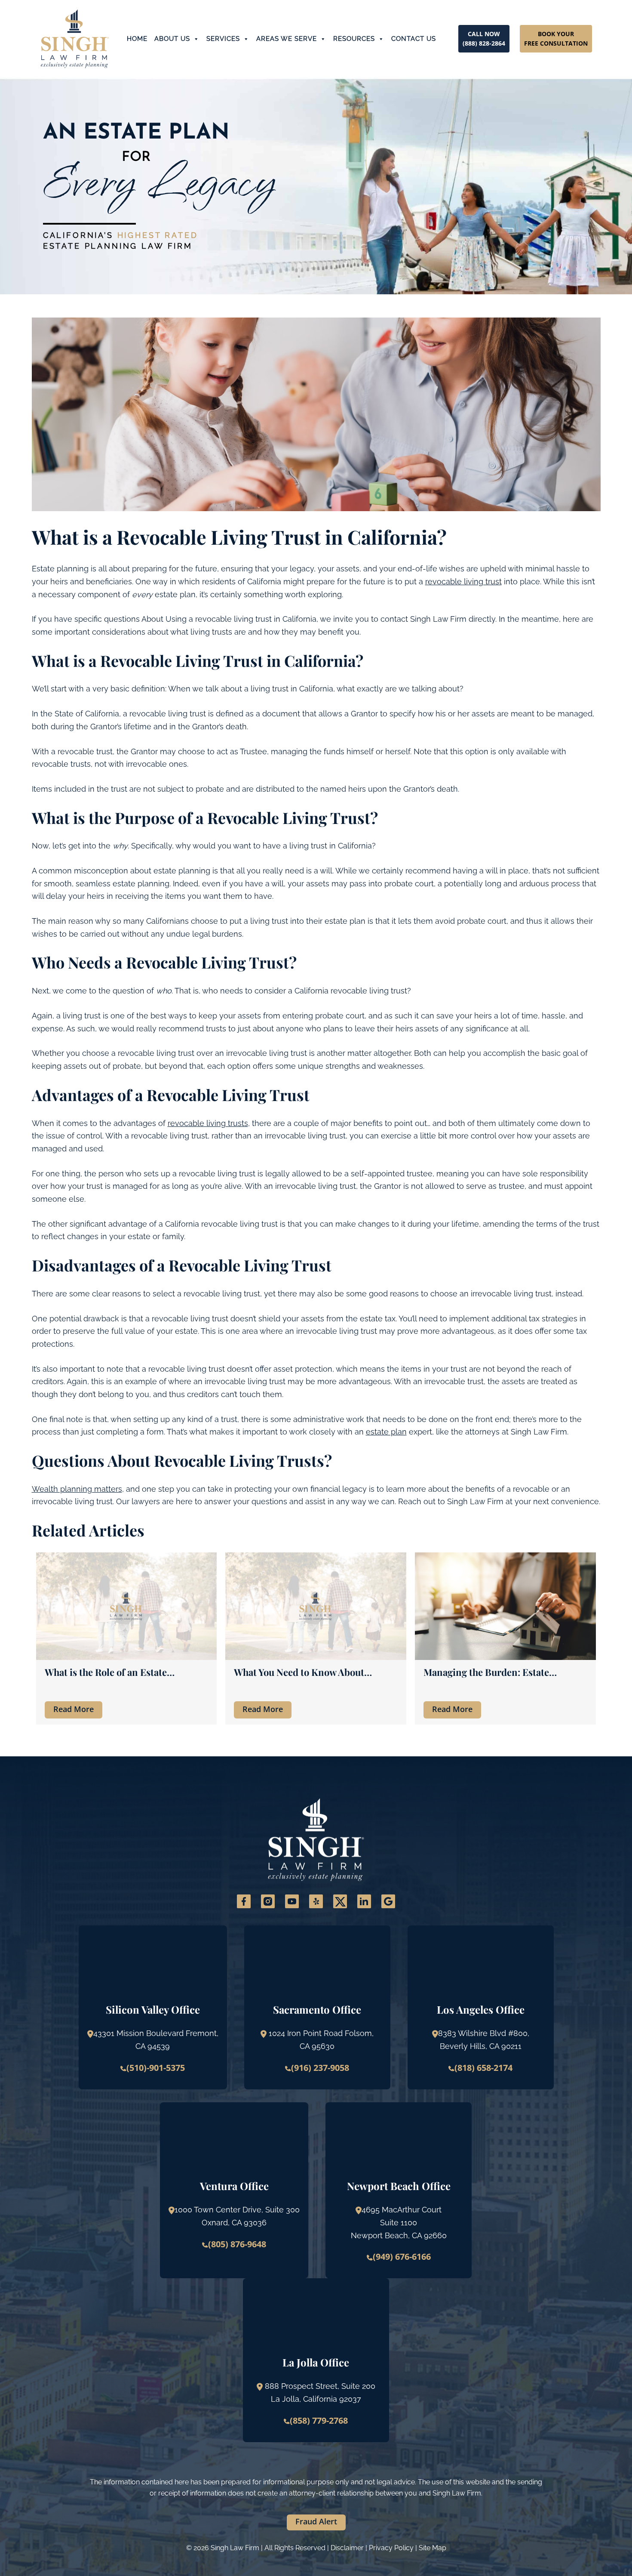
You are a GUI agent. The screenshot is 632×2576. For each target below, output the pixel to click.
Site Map (433, 2548)
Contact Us (414, 39)
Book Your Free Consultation (556, 39)
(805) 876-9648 (237, 2244)
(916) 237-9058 (320, 2068)
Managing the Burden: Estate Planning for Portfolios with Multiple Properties (504, 1672)
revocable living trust (463, 582)
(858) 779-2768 (319, 2420)
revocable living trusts (208, 1123)
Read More (74, 1709)
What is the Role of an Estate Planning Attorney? (106, 1672)
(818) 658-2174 (483, 2068)
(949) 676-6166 (402, 2257)
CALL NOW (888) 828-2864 (484, 39)
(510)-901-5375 (156, 2068)
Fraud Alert (316, 2521)
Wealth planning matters (77, 1489)
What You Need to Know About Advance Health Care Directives (303, 1672)
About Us (172, 39)
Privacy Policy (391, 2548)
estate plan (386, 1432)
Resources (354, 39)
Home (137, 39)
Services (223, 39)
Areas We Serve (287, 39)
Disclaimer (347, 2548)
